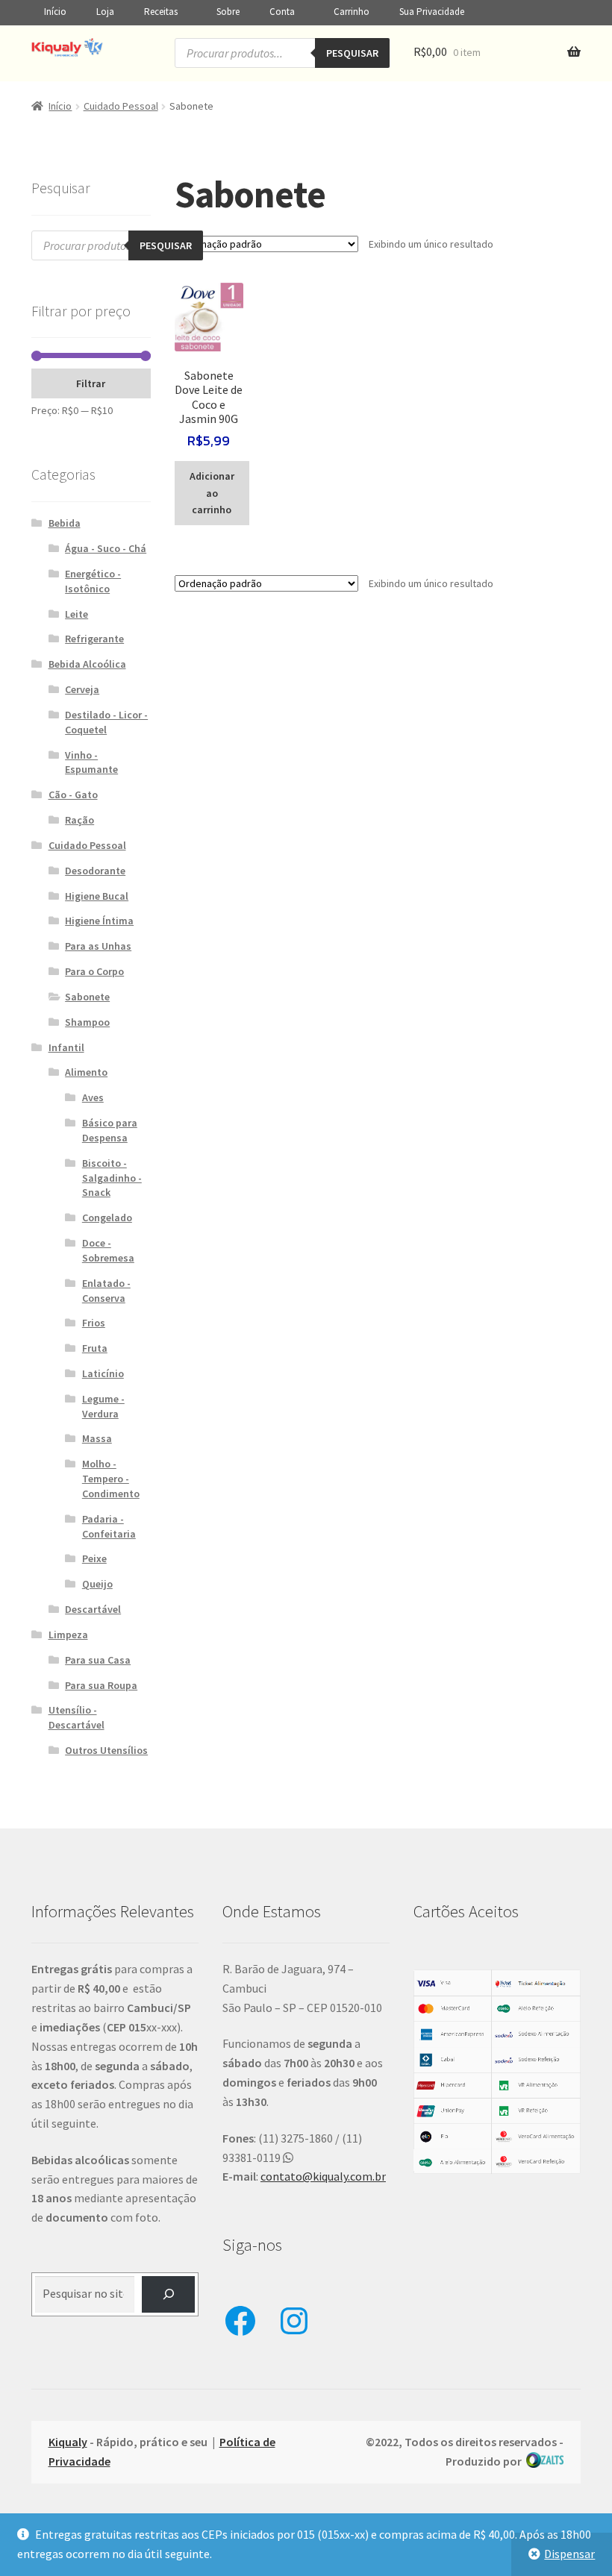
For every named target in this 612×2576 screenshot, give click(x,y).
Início (55, 12)
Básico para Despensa (110, 1130)
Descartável (93, 1609)
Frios (94, 1323)
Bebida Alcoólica (87, 664)
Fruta (95, 1348)
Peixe (94, 1558)
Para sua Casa (98, 1660)
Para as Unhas (98, 946)
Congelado (107, 1218)
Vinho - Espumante (91, 762)
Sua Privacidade (432, 12)
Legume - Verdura (103, 1406)
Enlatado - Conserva (106, 1291)
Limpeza (68, 1635)
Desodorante (95, 871)
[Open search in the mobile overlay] (282, 53)
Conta (282, 12)
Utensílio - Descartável (76, 1717)
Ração (79, 820)
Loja (105, 12)
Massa (97, 1438)
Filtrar (91, 383)
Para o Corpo (94, 971)
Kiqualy (68, 2442)
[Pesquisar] (168, 2294)
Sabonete (87, 997)
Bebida (65, 523)
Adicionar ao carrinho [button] (212, 493)
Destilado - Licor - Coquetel (106, 722)
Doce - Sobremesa (108, 1250)
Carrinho (352, 12)
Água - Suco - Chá (106, 548)
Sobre (228, 12)
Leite (76, 614)
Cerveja (82, 689)
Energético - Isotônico (93, 581)
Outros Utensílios (106, 1750)
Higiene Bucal (97, 896)
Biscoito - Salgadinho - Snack (112, 1178)
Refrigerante (94, 639)
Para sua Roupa (101, 1685)
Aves (93, 1097)
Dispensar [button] (569, 2554)
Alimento (86, 1072)
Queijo (97, 1584)
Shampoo (87, 1022)
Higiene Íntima (99, 921)
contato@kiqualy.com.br (323, 2176)
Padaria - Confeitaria (109, 1526)
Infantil (66, 1047)
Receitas (161, 12)
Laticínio (103, 1373)
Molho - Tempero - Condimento (111, 1479)
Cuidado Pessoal (121, 106)
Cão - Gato (73, 795)
